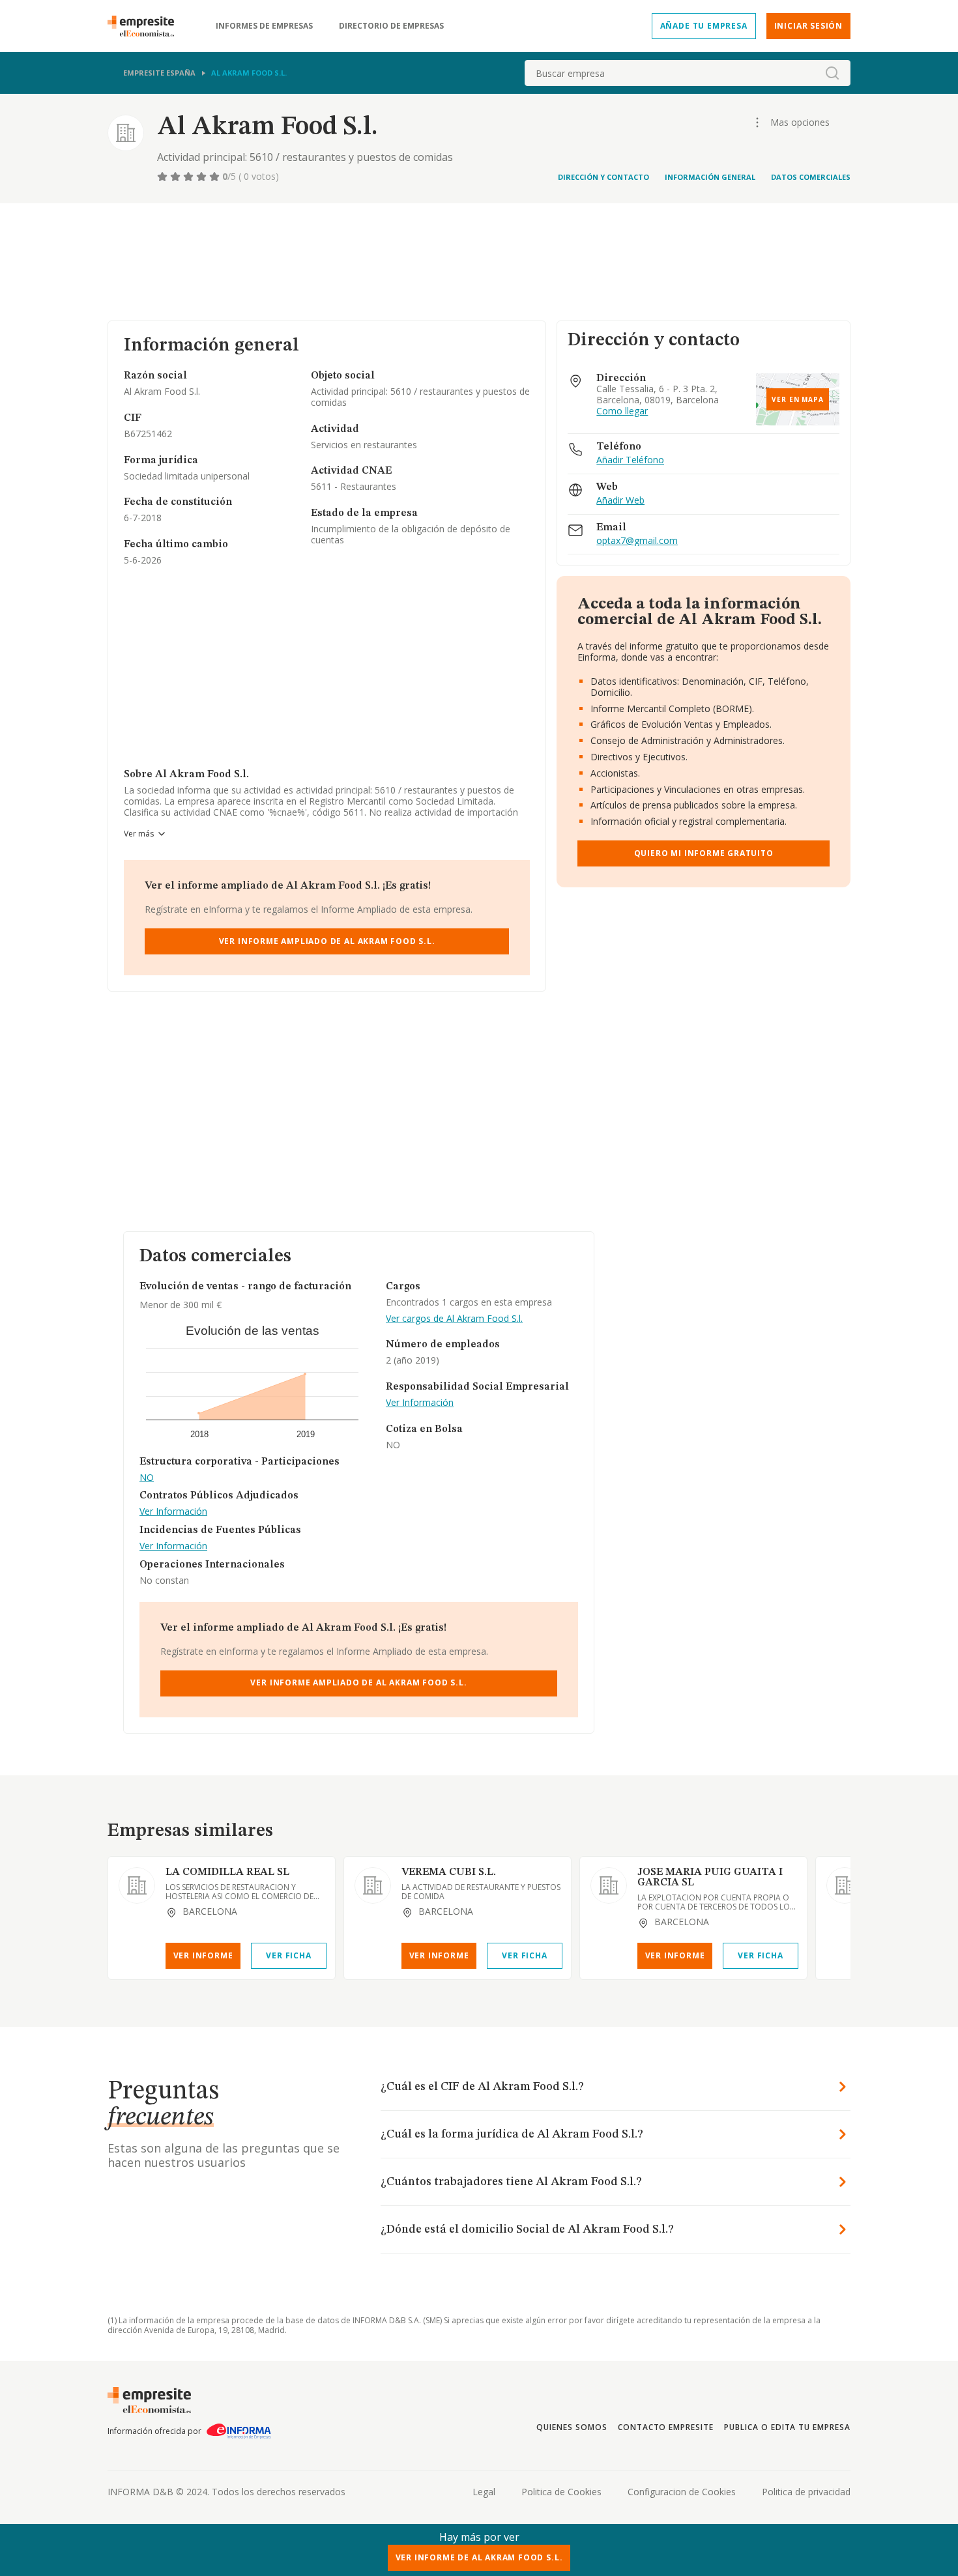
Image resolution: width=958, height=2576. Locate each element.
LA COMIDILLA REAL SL (227, 1872)
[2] (177, 177)
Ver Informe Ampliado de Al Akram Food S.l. (327, 941)
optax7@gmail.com (637, 541)
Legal (484, 2492)
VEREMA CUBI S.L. (449, 1872)
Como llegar (622, 411)
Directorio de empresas (391, 26)
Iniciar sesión (808, 26)
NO (147, 1478)
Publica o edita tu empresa (787, 2427)
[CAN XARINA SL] (845, 1885)
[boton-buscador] (832, 73)
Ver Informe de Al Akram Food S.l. (479, 2557)
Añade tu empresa (704, 26)
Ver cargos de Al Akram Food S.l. (454, 1319)
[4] (203, 177)
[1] (164, 177)
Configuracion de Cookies (682, 2492)
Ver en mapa (798, 399)
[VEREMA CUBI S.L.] (373, 1885)
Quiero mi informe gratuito (704, 853)
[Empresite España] (146, 26)
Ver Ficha (288, 1955)
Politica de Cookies (561, 2492)
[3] (190, 177)
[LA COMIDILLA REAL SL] (137, 1885)
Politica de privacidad (806, 2492)
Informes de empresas (264, 26)
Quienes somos (572, 2427)
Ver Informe (203, 1955)
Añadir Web (620, 501)
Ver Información (173, 1512)
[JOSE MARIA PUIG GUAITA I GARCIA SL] (609, 1885)
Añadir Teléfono (630, 460)
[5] (216, 177)
